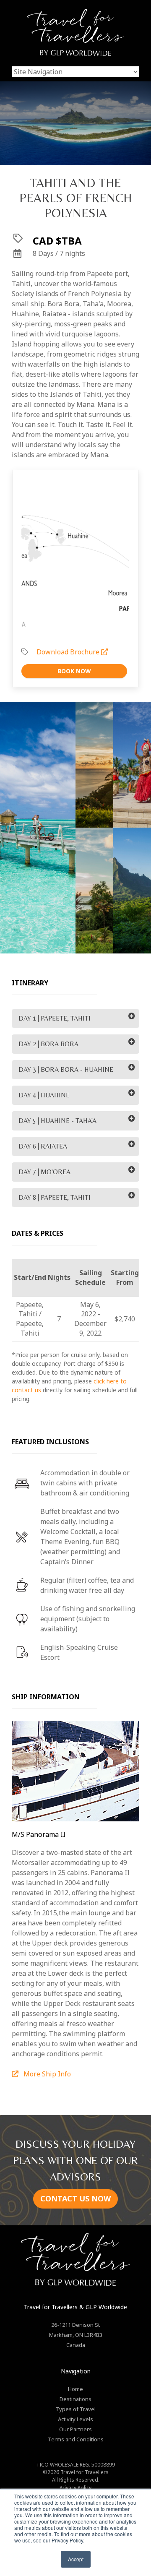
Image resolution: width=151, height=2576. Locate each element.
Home (75, 2389)
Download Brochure (69, 652)
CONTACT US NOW (75, 2198)
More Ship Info (46, 2074)
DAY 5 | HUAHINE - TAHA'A (57, 1121)
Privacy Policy (75, 2488)
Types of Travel (75, 2409)
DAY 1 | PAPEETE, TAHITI (55, 1018)
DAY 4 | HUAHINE (44, 1095)
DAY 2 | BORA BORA (48, 1044)
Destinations (75, 2399)
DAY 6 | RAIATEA (43, 1146)
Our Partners (75, 2429)
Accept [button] (76, 2559)
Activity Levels (75, 2419)
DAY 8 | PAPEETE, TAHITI (55, 1197)
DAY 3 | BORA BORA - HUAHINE (66, 1069)
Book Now (74, 671)
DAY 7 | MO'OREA (44, 1172)
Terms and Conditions (76, 2439)
